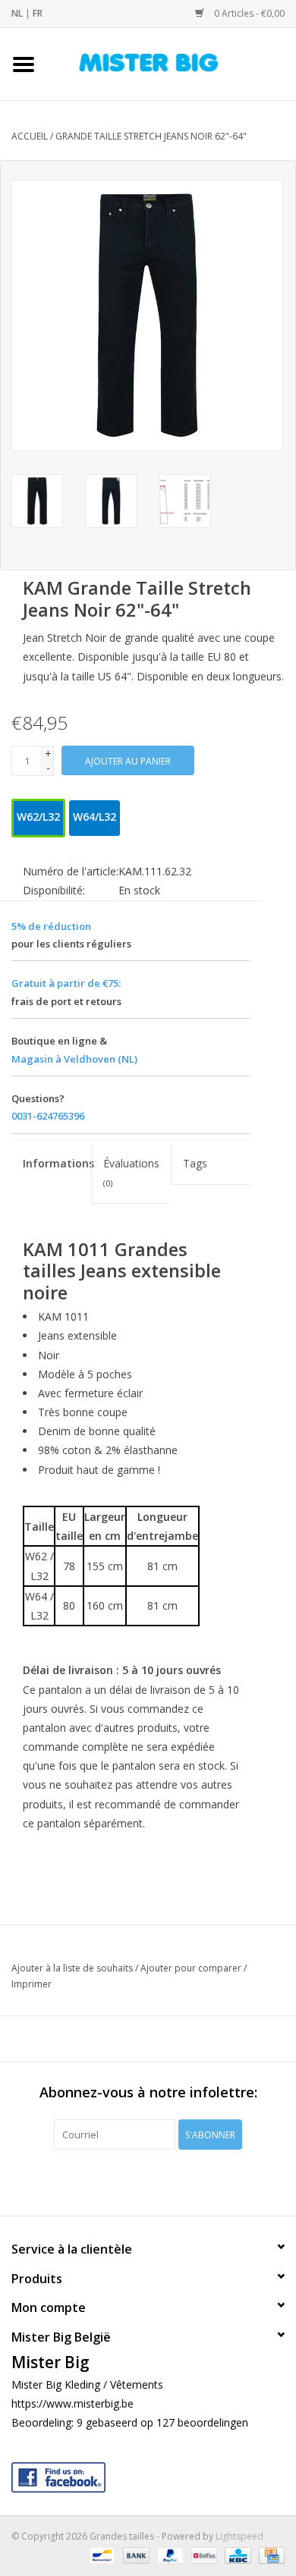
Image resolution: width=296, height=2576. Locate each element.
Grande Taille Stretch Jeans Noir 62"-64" (151, 136)
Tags (195, 1163)
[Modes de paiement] (100, 2555)
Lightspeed (239, 2536)
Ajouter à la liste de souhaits (72, 1968)
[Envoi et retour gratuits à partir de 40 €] (172, 63)
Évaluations (131, 1172)
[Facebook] (148, 2474)
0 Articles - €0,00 (248, 13)
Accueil (30, 136)
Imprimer (31, 1984)
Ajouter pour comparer (192, 1968)
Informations (57, 1163)
